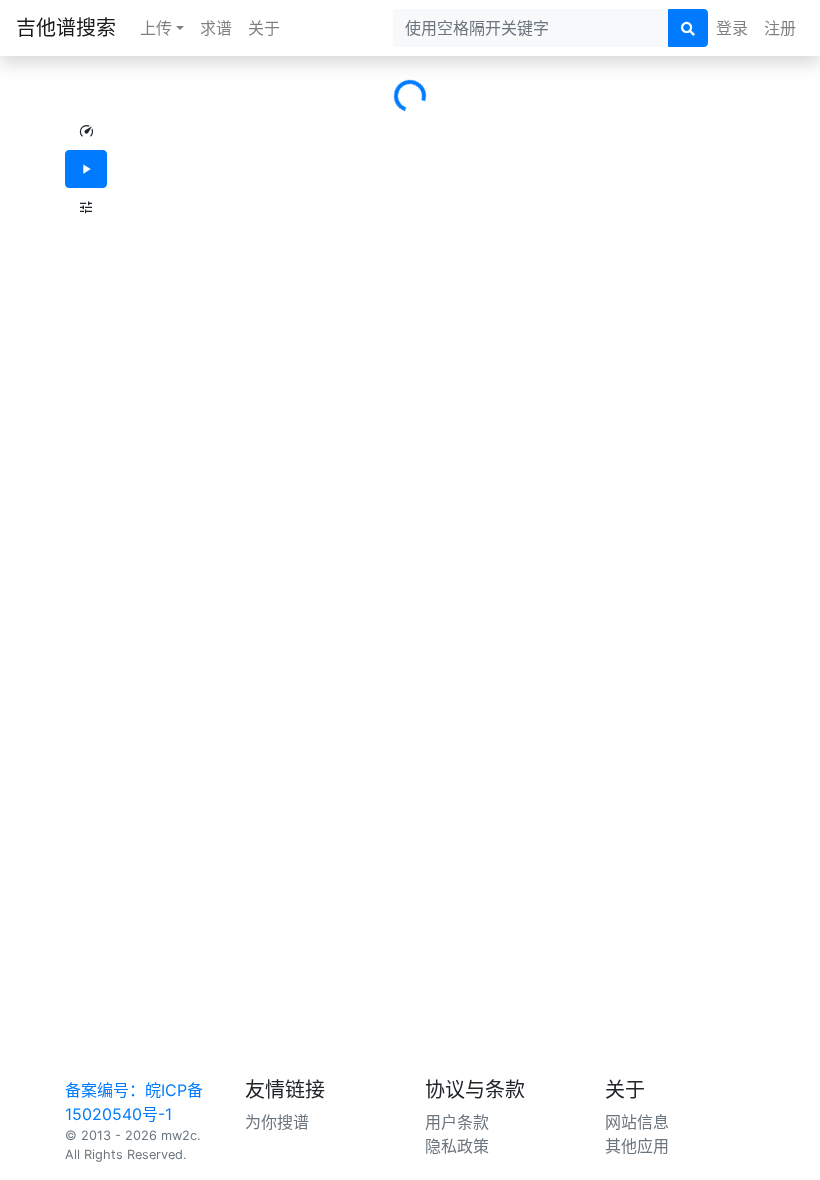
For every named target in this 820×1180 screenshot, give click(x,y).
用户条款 (457, 1122)
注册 (780, 28)
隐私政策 (457, 1146)
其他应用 (637, 1146)
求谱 (216, 28)
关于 (264, 28)
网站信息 (637, 1122)
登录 (732, 28)
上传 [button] (156, 28)
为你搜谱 (277, 1122)
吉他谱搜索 (66, 28)
